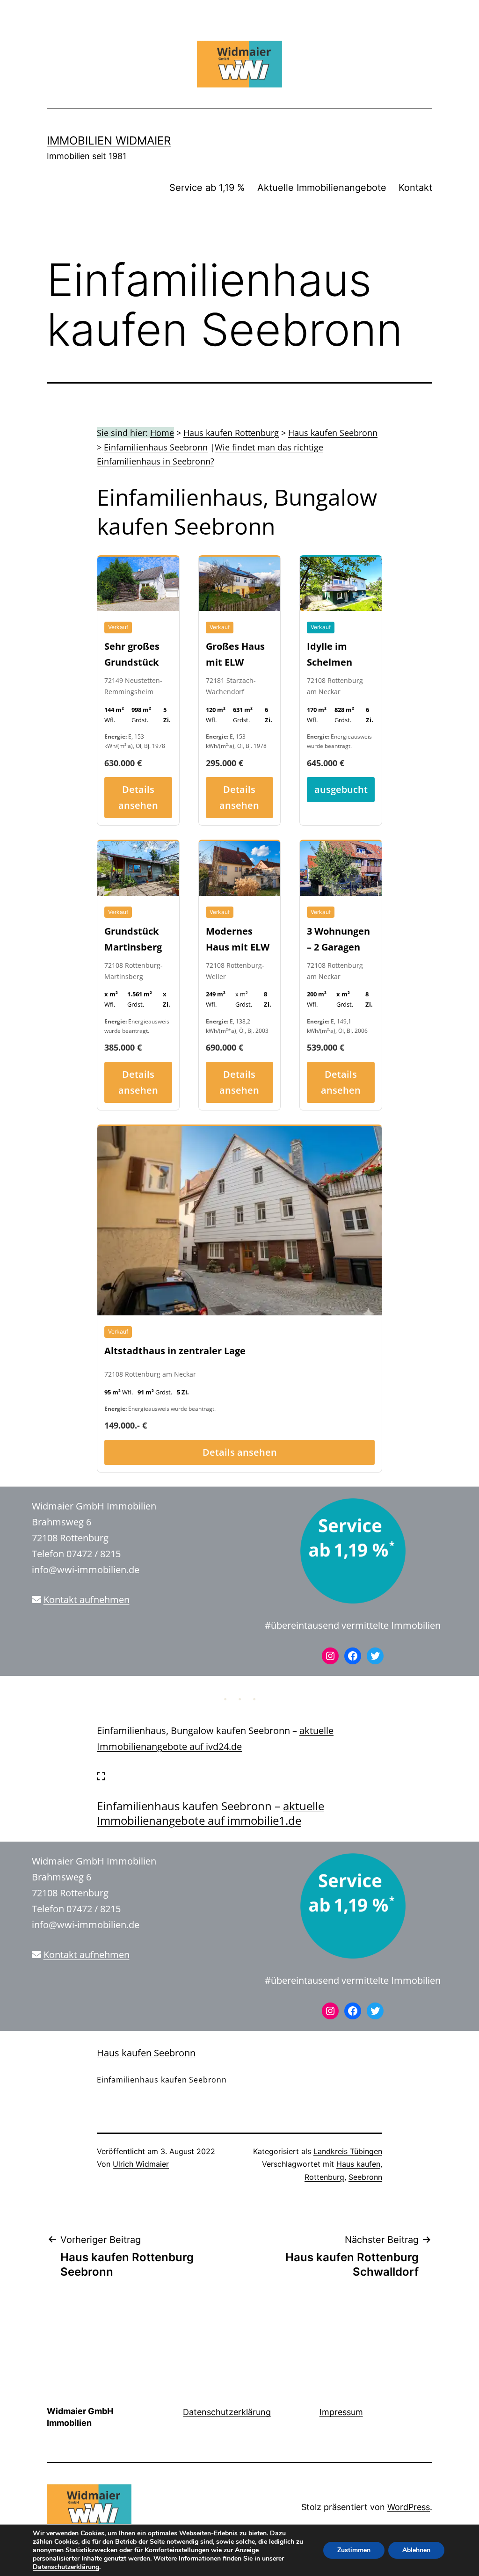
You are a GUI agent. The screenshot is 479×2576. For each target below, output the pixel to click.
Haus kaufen (358, 2164)
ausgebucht (341, 789)
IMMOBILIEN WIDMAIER (109, 141)
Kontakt (415, 188)
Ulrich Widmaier (141, 2164)
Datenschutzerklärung (227, 2412)
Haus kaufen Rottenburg (231, 433)
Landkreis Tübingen (348, 2151)
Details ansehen (138, 797)
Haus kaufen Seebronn (333, 433)
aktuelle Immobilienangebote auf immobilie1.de (210, 1813)
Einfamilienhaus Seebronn (156, 447)
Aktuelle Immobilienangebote (322, 188)
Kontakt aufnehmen (87, 1600)
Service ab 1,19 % (207, 188)
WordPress (409, 2507)
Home (162, 433)
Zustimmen (354, 2550)
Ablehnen (416, 2550)
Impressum (341, 2412)
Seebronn (365, 2177)
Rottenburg (324, 2177)
